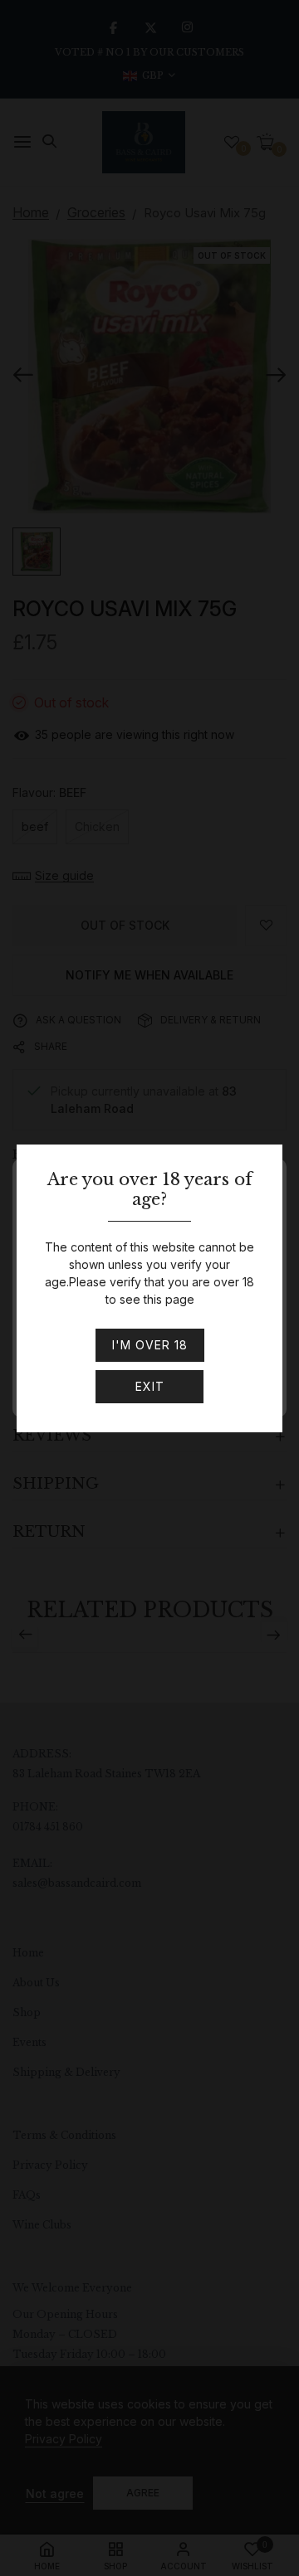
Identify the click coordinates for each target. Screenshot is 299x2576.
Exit (150, 1386)
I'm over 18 (150, 1345)
